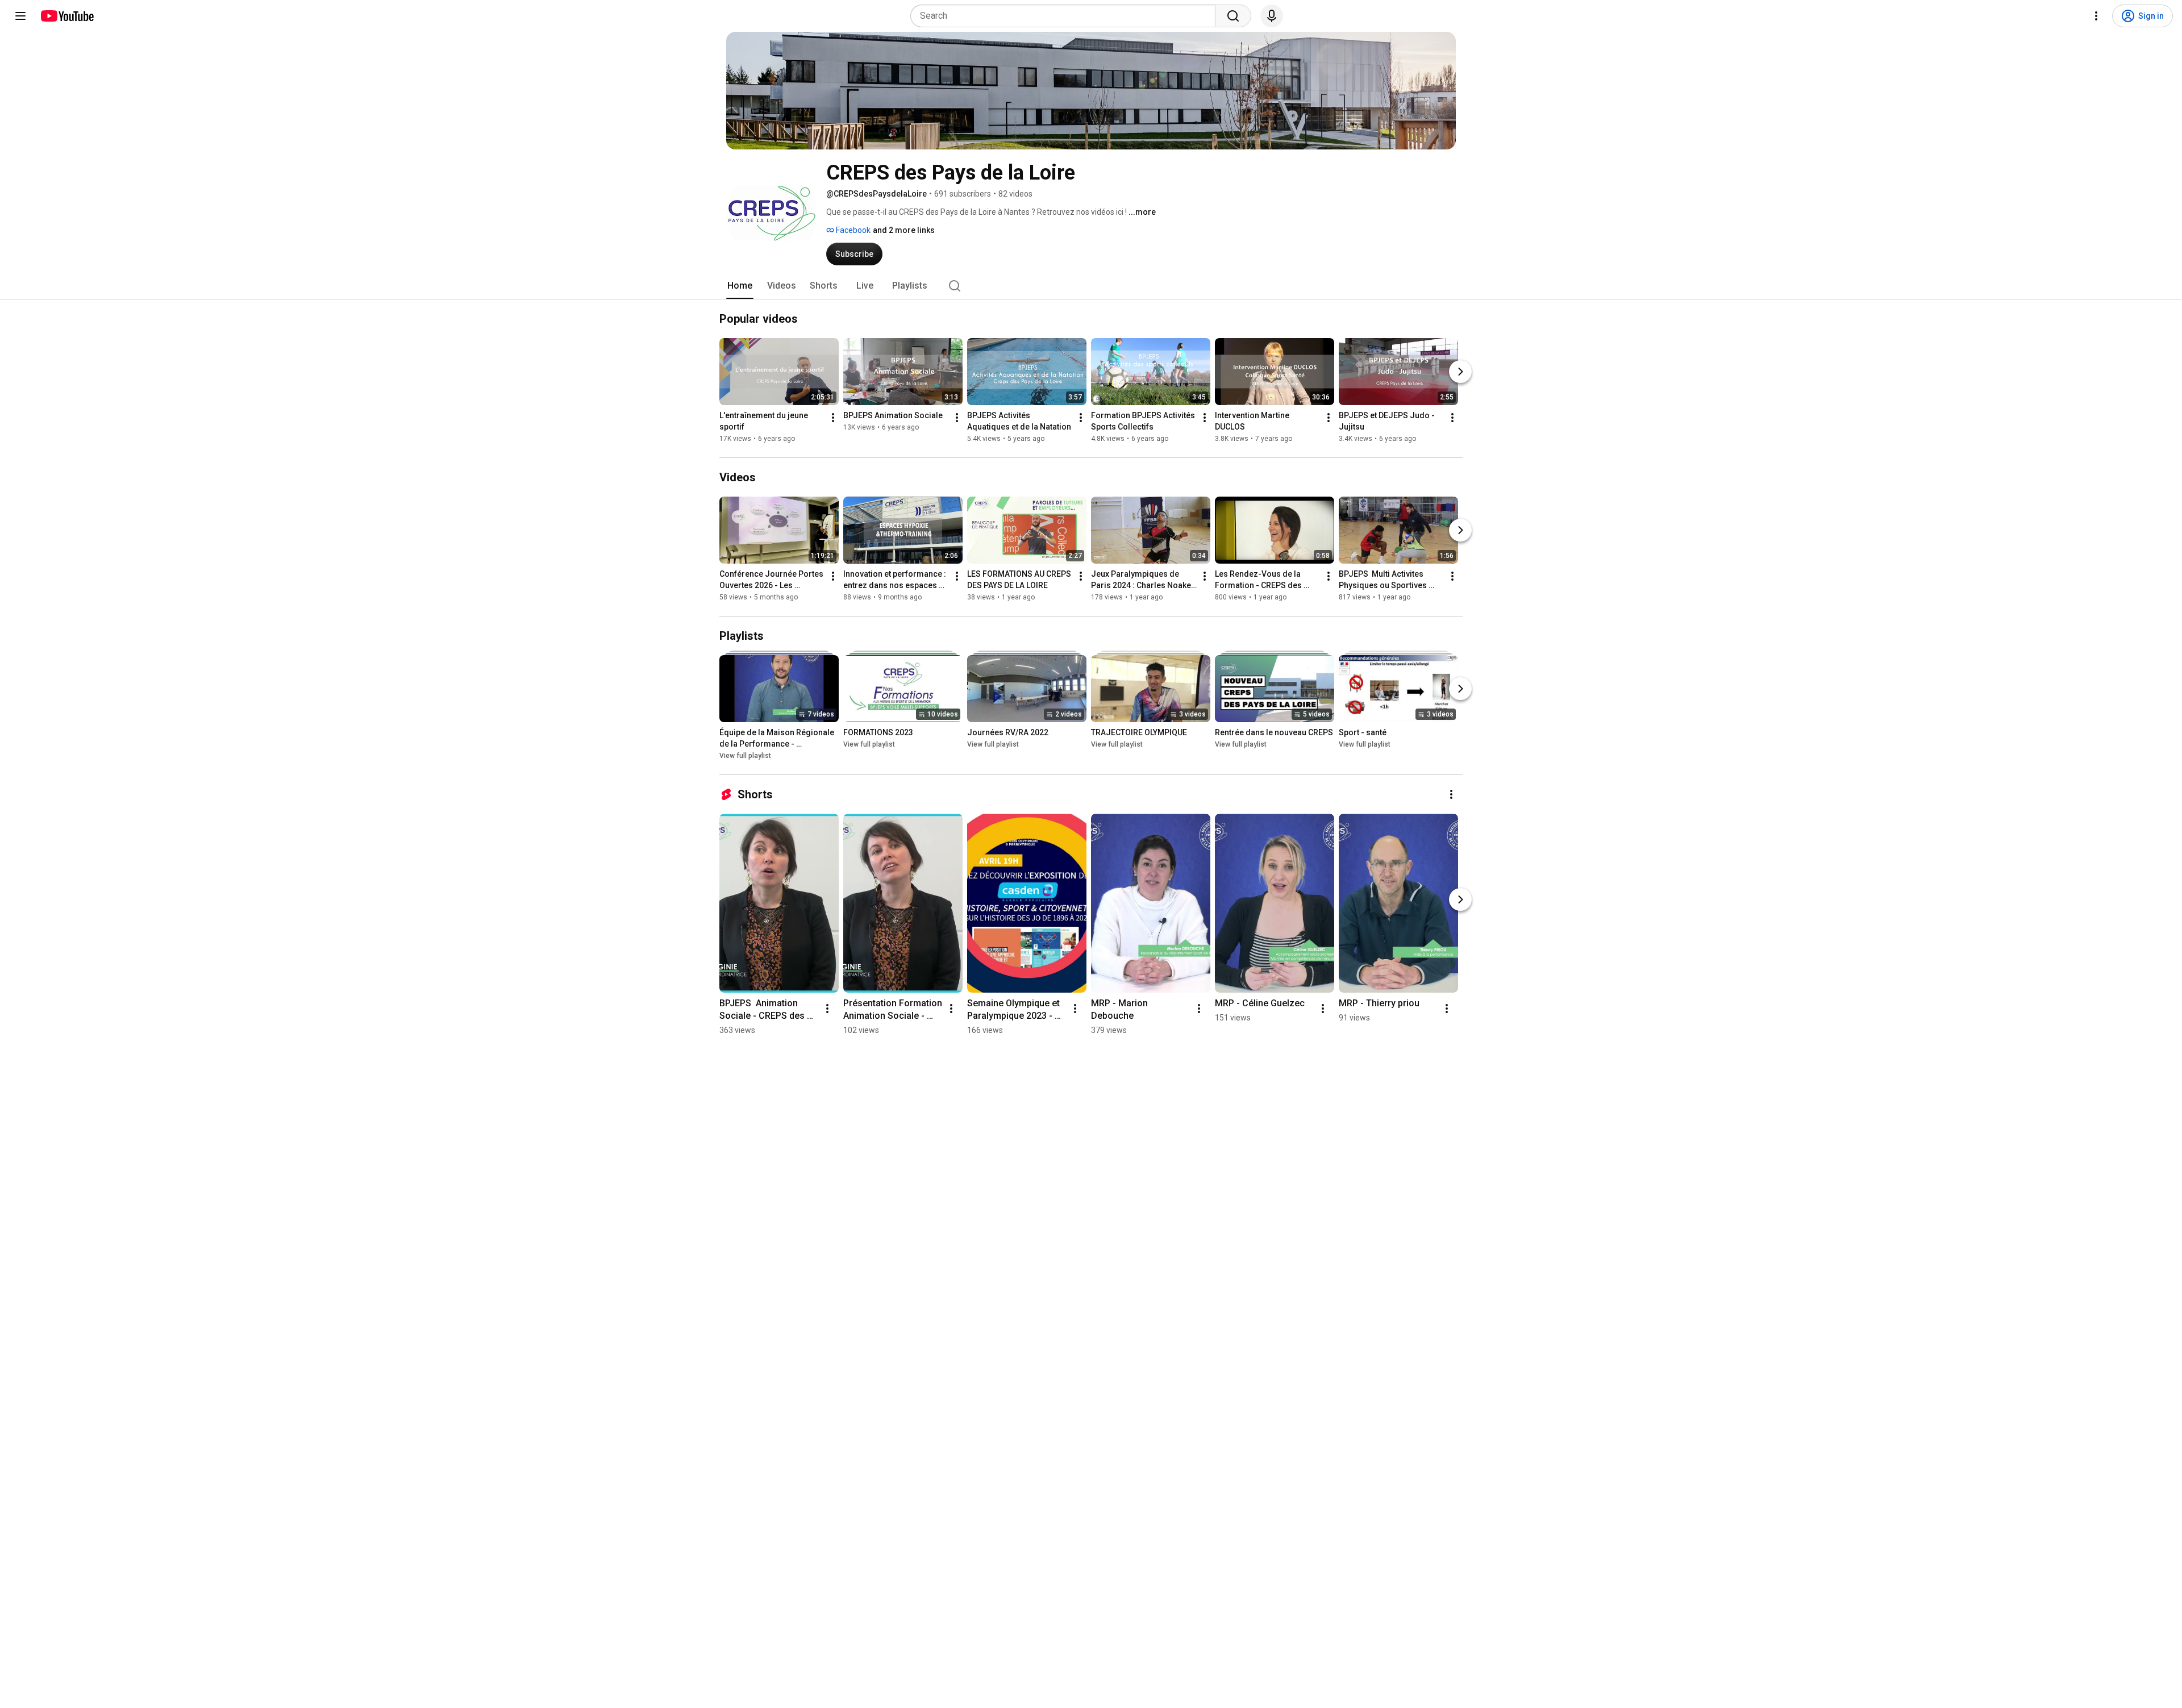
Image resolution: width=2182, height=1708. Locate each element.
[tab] (740, 286)
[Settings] (2096, 16)
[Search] (1233, 16)
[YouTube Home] (67, 16)
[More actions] (833, 418)
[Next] (1460, 372)
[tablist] (1091, 286)
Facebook (852, 230)
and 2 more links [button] (904, 230)
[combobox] (1066, 16)
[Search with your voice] (1272, 16)
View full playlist (745, 756)
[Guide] (20, 16)
